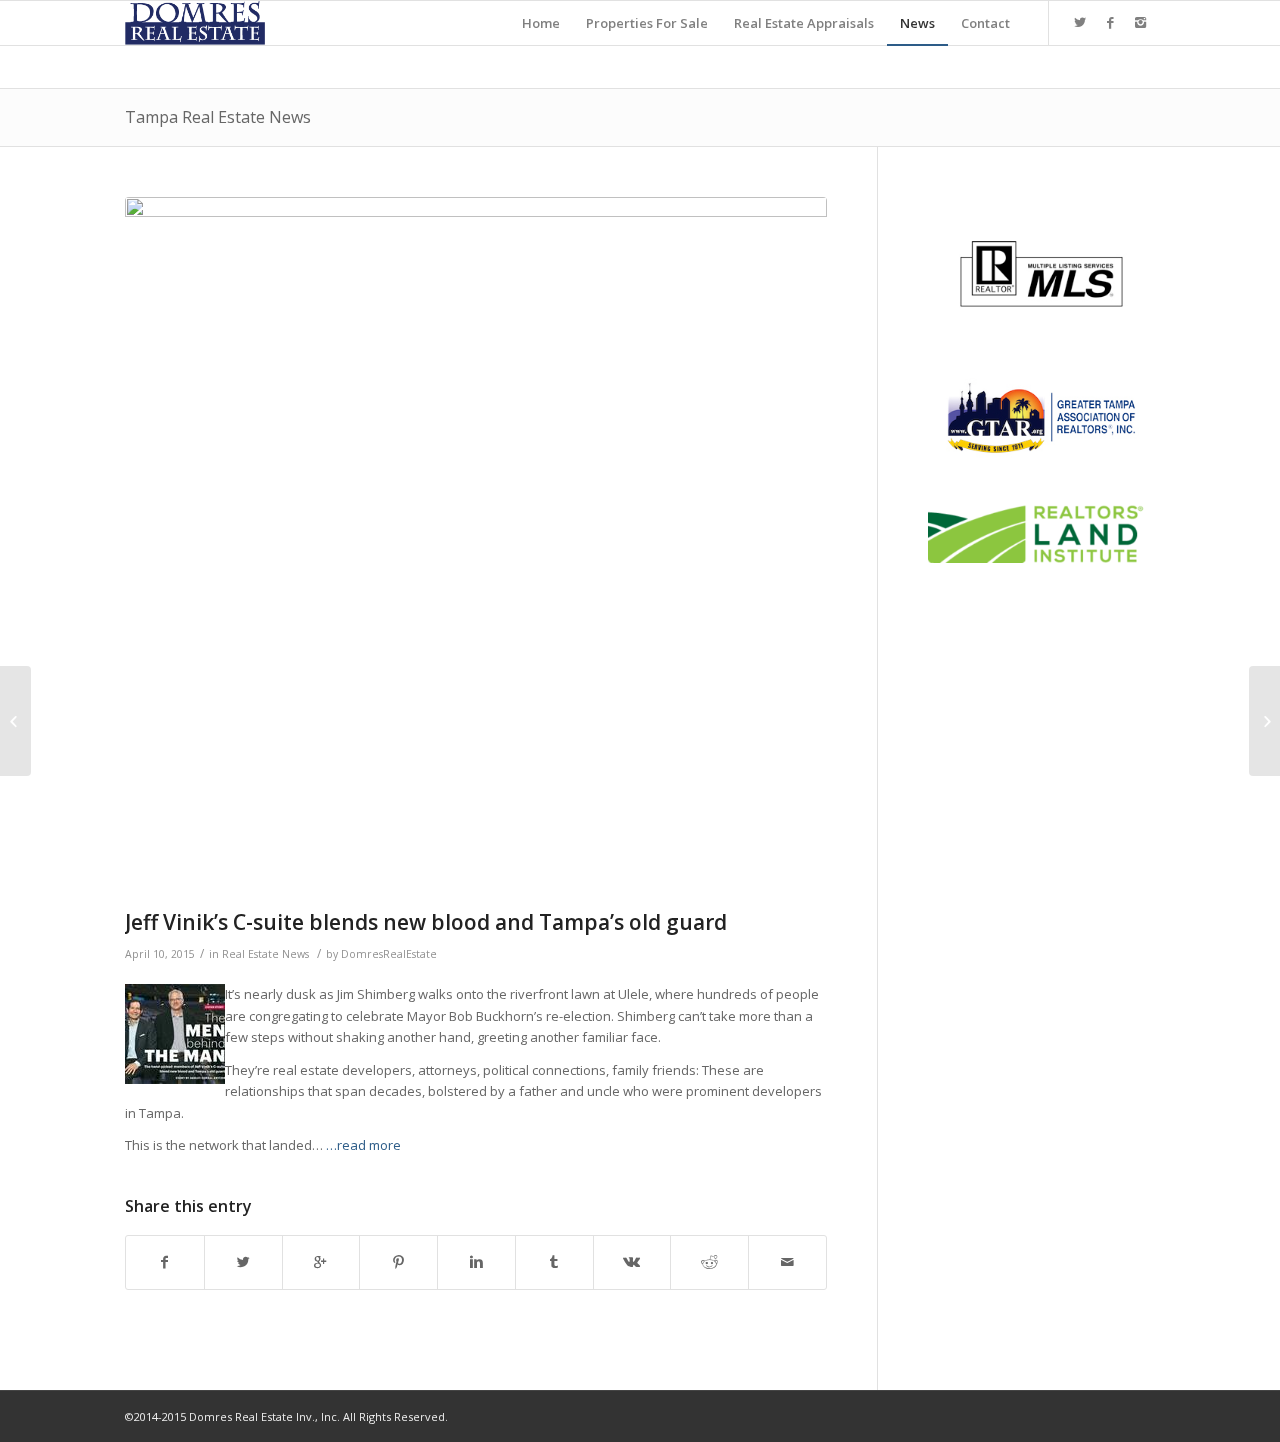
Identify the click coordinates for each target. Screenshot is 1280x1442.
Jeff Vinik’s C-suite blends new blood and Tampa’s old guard (426, 922)
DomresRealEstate (389, 954)
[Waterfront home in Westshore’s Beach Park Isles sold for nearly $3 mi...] (1264, 721)
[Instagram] (1140, 22)
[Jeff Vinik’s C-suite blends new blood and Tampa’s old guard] (476, 548)
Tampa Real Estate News (218, 117)
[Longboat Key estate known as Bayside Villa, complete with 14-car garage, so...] (15, 721)
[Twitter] (1080, 22)
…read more (363, 1145)
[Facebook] (1110, 22)
